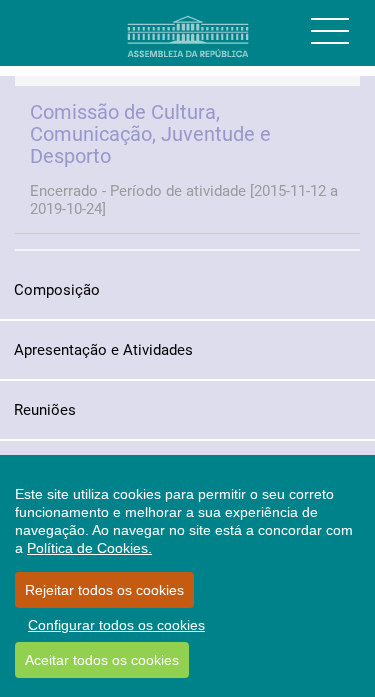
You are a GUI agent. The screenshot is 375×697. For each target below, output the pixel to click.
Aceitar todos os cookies (102, 660)
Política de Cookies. (89, 548)
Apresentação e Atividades (103, 350)
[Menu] (330, 31)
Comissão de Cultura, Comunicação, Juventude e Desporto (150, 134)
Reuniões (45, 410)
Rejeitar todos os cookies (104, 590)
